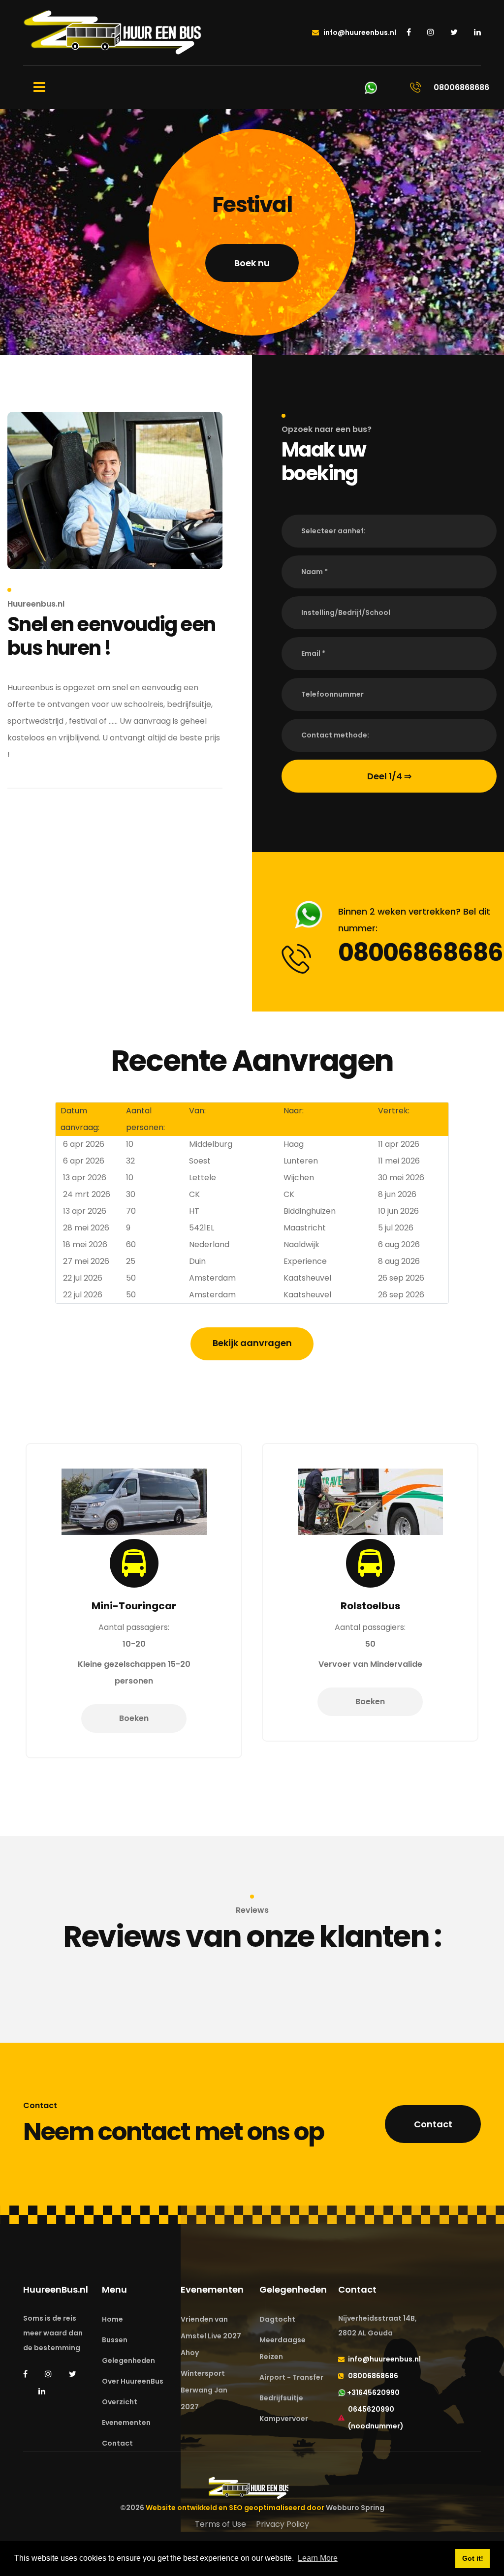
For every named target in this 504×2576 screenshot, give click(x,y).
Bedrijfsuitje (281, 2398)
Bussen (115, 2340)
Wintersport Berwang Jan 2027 (204, 2390)
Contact (433, 2124)
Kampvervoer (284, 2419)
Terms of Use (220, 2524)
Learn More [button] (318, 2558)
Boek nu (252, 263)
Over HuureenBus (133, 2381)
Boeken (173, 1702)
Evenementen (126, 2423)
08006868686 (420, 952)
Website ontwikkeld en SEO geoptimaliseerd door (265, 2508)
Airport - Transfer (291, 2377)
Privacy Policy (283, 2524)
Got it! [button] (473, 2558)
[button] (389, 531)
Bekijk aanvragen (252, 1343)
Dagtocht (277, 2319)
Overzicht (120, 2402)
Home (112, 2319)
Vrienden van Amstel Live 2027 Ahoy (211, 2336)
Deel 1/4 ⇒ (389, 776)
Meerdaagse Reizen (283, 2348)
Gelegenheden (128, 2361)
